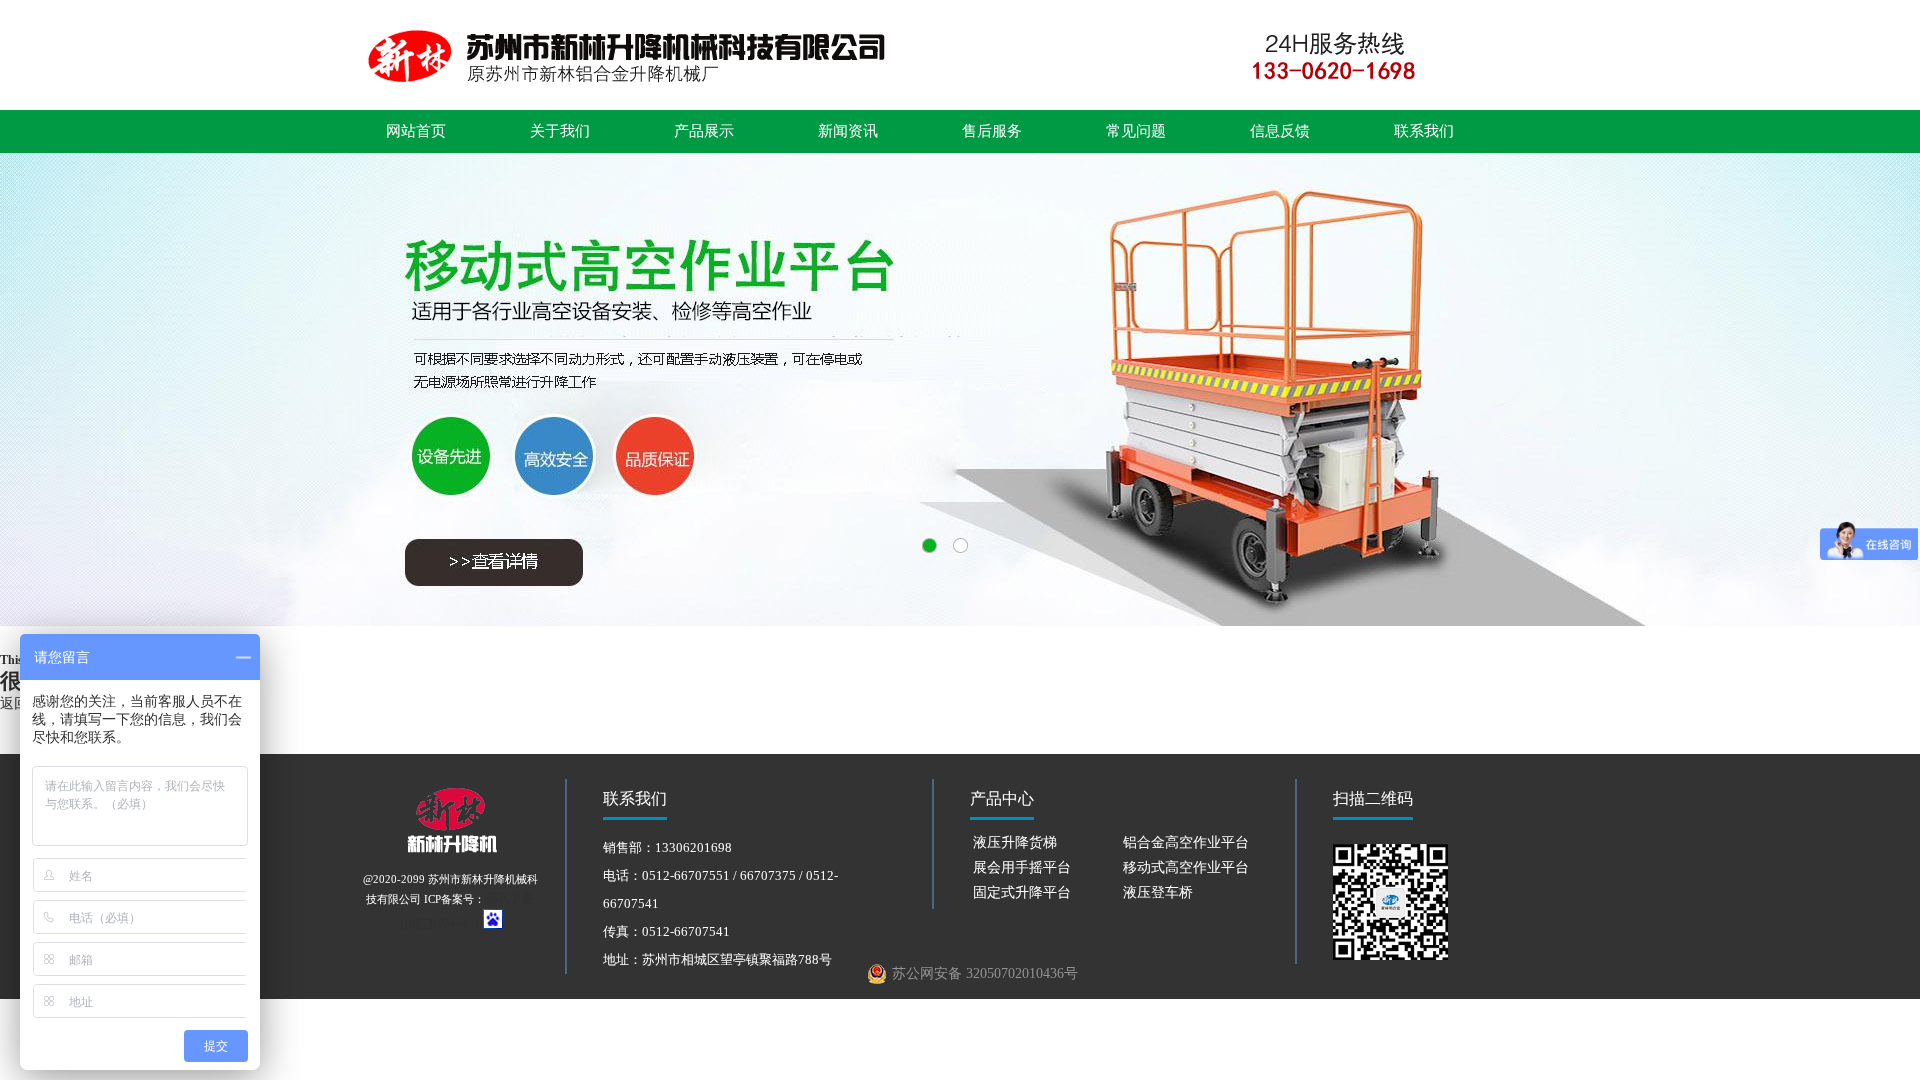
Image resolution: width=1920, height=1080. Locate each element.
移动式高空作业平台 (1186, 867)
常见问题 (1136, 131)
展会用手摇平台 (1022, 867)
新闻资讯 (848, 131)
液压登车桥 (1158, 892)
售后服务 (992, 131)
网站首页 (416, 131)
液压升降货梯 (1015, 842)
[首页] (960, 85)
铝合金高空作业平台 (1186, 842)
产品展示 (704, 131)
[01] (960, 390)
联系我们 (1424, 131)
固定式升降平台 (1022, 892)
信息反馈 (1280, 131)
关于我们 (560, 131)
